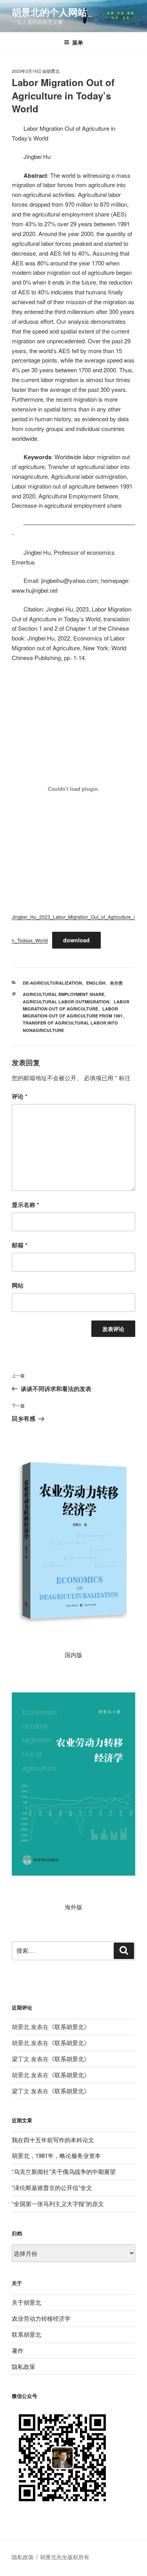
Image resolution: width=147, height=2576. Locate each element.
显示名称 (25, 1205)
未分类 (116, 983)
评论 (20, 1096)
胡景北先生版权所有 (65, 2557)
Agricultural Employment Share (64, 994)
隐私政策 (24, 2366)
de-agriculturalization (52, 983)
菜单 (78, 42)
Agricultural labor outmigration (66, 1002)
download (76, 940)
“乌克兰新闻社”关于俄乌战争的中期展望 (64, 2171)
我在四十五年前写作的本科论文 (53, 2140)
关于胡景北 (26, 2302)
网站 (18, 1285)
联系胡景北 (69, 2027)
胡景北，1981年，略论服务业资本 (56, 2155)
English (96, 983)
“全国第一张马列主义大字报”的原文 (58, 2203)
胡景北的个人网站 (49, 12)
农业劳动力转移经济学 (41, 2318)
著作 (18, 2350)
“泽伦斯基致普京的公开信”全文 (52, 2187)
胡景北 (53, 71)
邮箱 (20, 1245)
